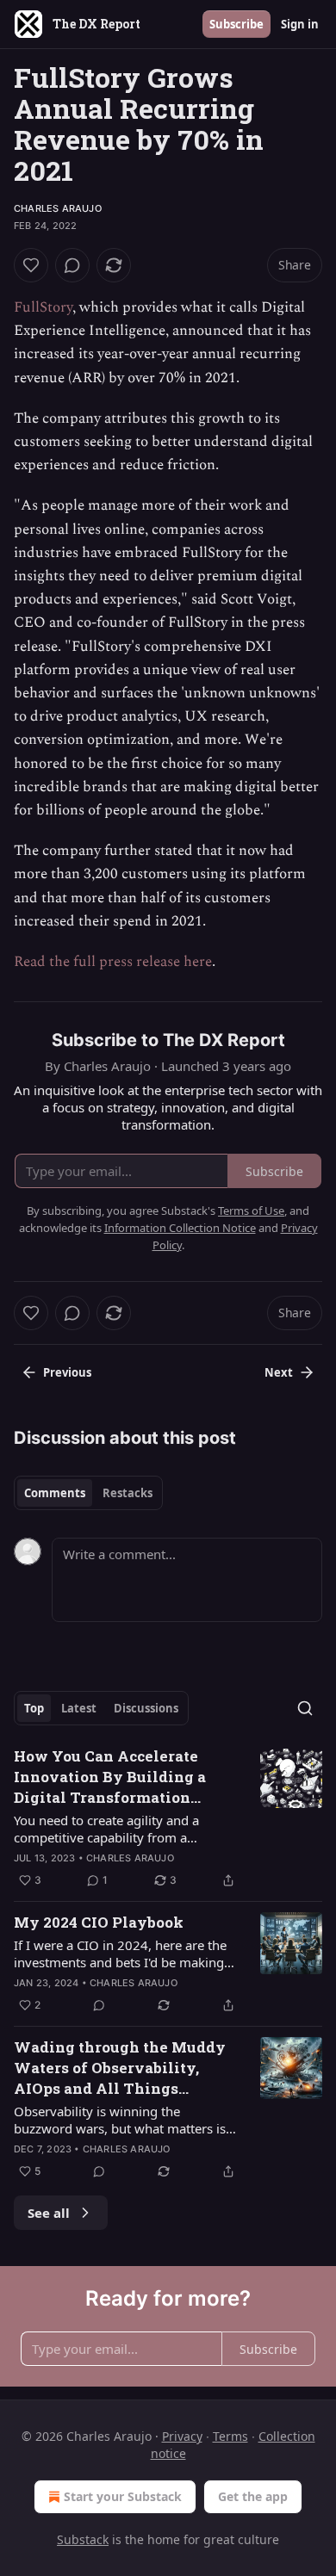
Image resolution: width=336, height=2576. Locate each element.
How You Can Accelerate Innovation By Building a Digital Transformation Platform (110, 1777)
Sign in (300, 24)
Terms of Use (251, 1211)
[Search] (305, 1708)
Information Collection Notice (180, 1228)
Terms (230, 2436)
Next (279, 1372)
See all (49, 2213)
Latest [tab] (79, 1708)
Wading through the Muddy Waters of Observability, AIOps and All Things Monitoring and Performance (124, 2068)
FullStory (43, 307)
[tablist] (88, 1493)
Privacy (182, 2436)
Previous (67, 1372)
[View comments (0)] (72, 265)
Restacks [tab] (128, 1493)
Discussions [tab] (146, 1708)
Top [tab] (34, 1708)
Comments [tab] (55, 1493)
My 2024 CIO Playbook (99, 1922)
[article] (168, 1818)
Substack (83, 2539)
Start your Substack (123, 2496)
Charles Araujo (58, 208)
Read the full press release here (113, 962)
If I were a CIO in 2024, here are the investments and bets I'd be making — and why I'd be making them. (120, 1954)
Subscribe (236, 24)
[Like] (31, 265)
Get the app (253, 2496)
